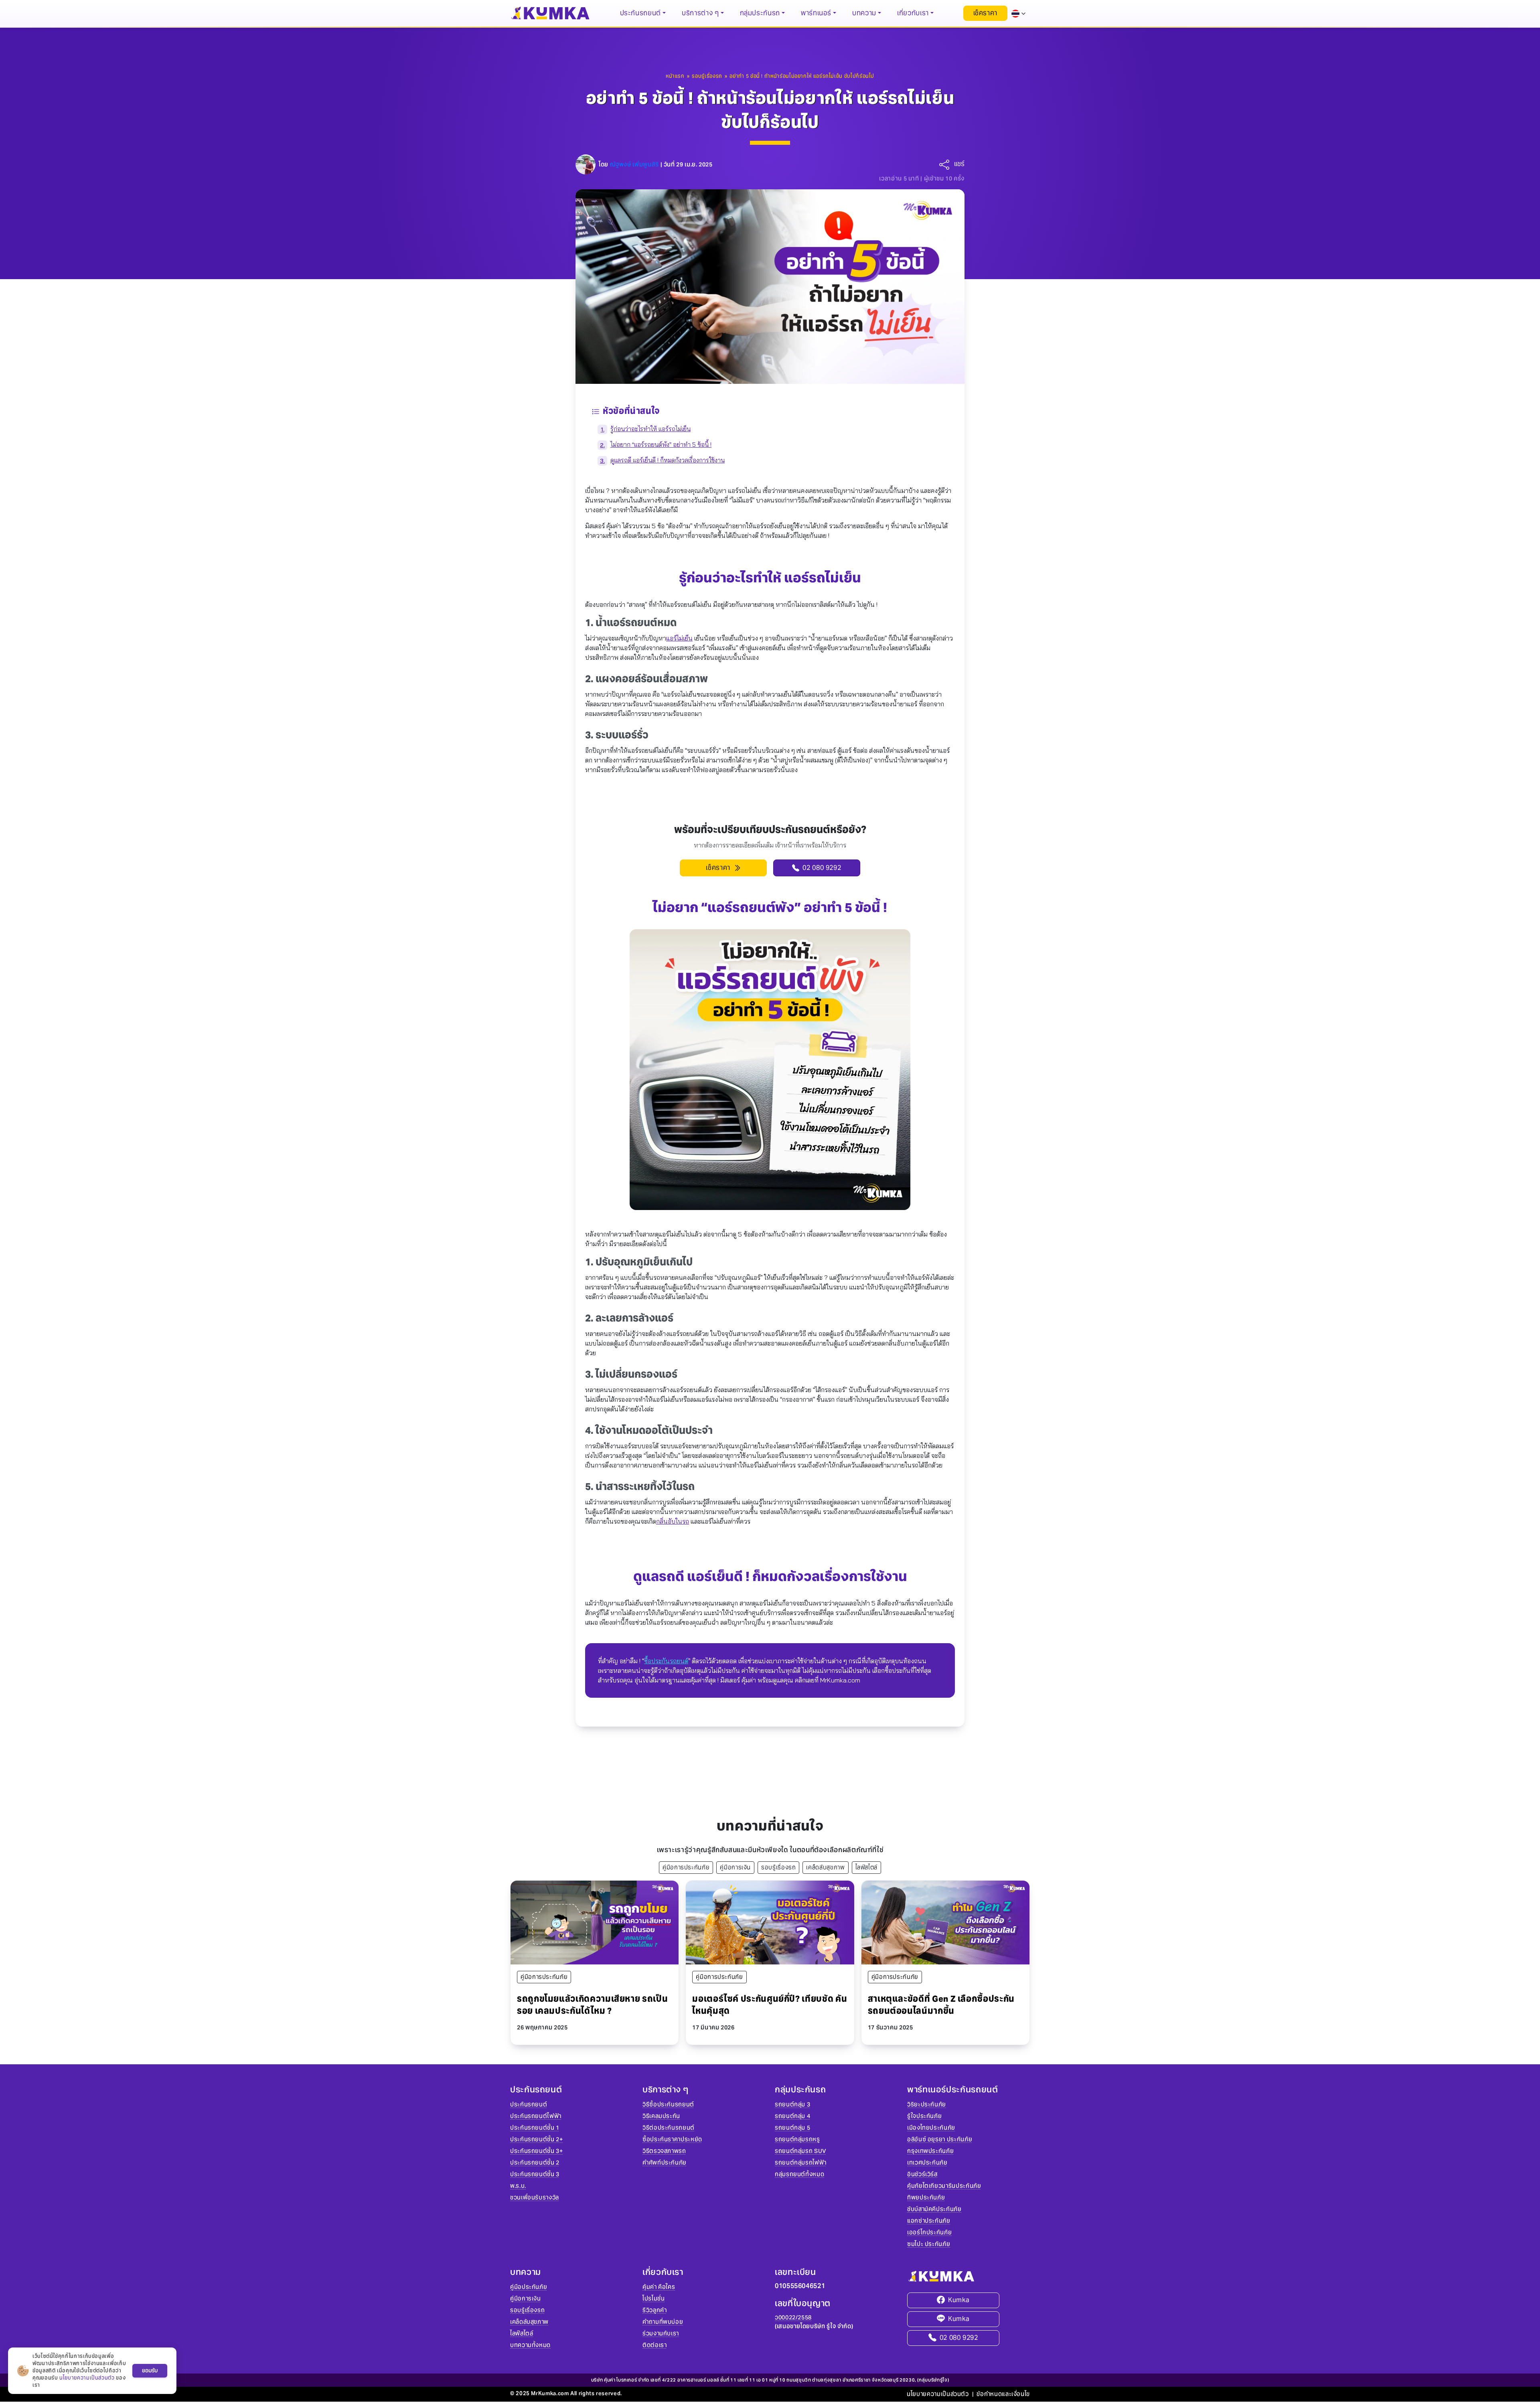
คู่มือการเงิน (735, 1867)
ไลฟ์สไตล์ (866, 1867)
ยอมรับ (150, 2371)
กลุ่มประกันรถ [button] (760, 13)
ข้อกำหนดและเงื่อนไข (1003, 2394)
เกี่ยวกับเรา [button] (913, 13)
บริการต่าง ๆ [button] (700, 13)
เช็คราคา (985, 13)
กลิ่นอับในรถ (673, 1521)
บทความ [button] (864, 13)
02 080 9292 (959, 2338)
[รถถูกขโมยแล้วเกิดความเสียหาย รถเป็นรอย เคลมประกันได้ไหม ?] (595, 1922)
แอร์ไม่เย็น (679, 638)
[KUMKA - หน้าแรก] (550, 13)
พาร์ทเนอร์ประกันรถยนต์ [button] (953, 2090)
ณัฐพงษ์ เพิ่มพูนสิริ (634, 164)
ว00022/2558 (793, 2317)
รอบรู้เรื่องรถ (778, 1867)
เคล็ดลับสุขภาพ (825, 1867)
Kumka (959, 2300)
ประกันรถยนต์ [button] (640, 13)
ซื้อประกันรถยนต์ (666, 1661)
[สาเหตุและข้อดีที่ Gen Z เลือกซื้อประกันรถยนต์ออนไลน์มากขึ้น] (945, 1922)
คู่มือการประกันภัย (686, 1867)
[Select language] (1019, 13)
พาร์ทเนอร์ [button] (816, 13)
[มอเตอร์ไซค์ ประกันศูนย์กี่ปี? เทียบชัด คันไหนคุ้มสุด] (770, 1922)
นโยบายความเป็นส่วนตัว (938, 2394)
